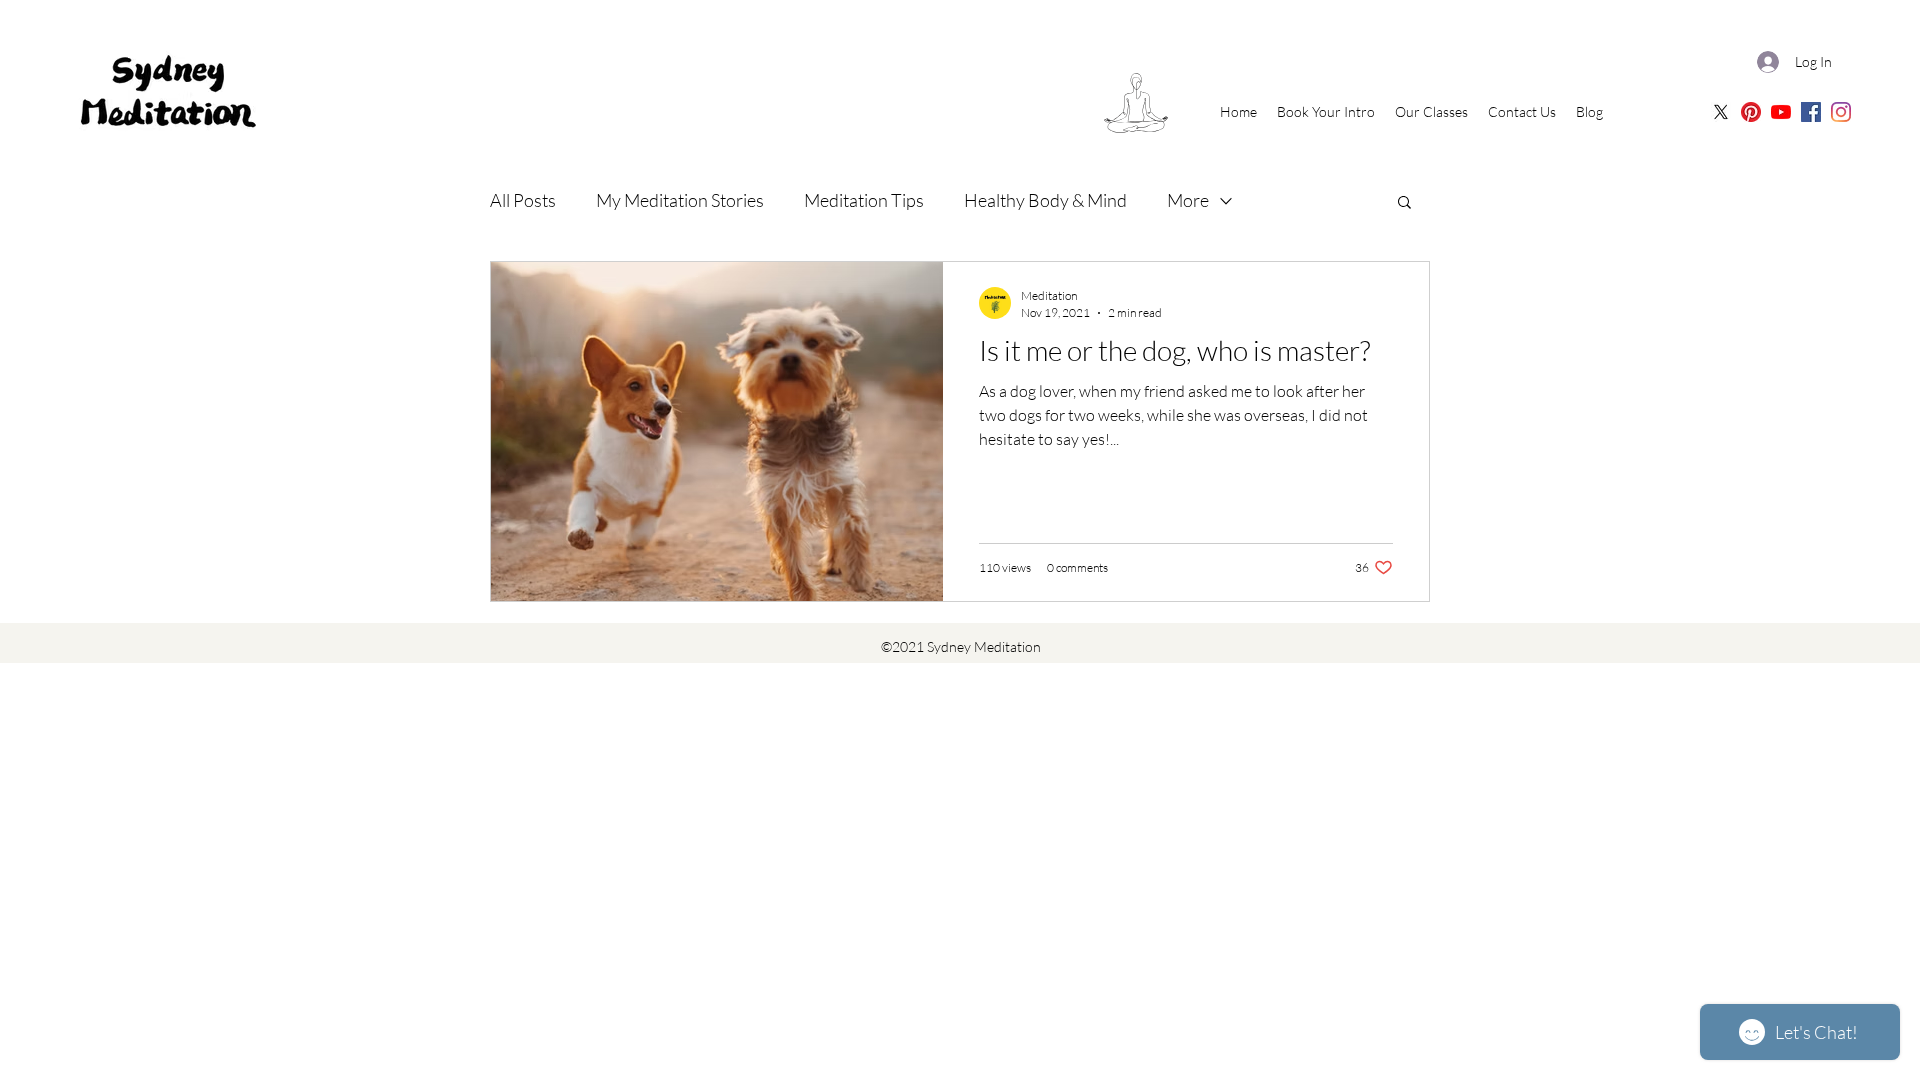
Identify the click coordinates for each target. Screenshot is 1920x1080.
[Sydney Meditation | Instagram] (1841, 112)
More (1188, 200)
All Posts (523, 200)
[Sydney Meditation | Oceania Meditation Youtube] (1781, 112)
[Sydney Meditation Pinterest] (1751, 112)
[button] (1404, 203)
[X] (1721, 112)
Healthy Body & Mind (1045, 200)
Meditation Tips (864, 200)
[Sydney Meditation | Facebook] (1811, 112)
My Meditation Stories (680, 200)
